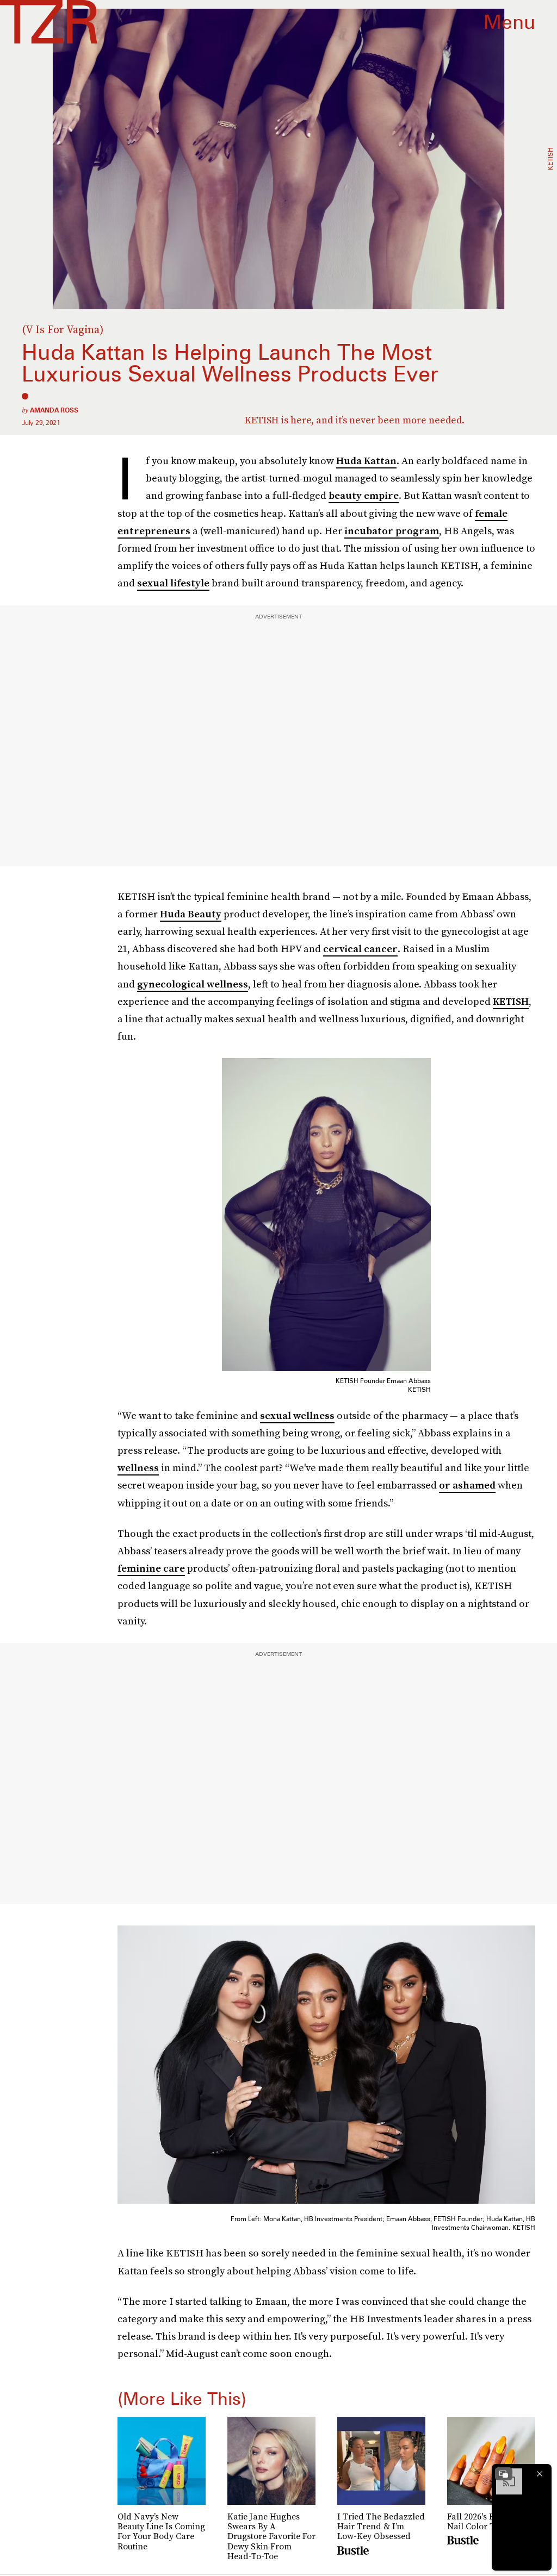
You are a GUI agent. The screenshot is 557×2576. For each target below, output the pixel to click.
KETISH (511, 1001)
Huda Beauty (191, 914)
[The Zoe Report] (49, 22)
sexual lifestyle (173, 583)
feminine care (151, 1568)
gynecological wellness (193, 984)
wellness (138, 1468)
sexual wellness (297, 1415)
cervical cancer (360, 949)
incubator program (392, 531)
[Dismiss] (540, 2474)
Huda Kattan (366, 461)
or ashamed (467, 1485)
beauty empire (364, 495)
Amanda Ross (54, 410)
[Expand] (504, 2474)
